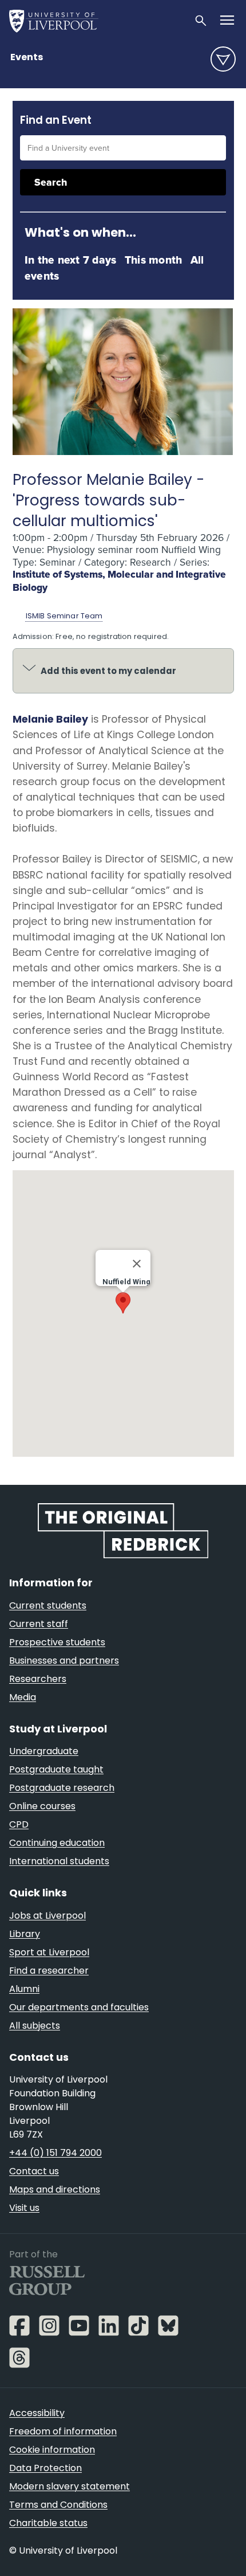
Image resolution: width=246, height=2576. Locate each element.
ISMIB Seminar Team (64, 616)
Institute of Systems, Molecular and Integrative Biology (119, 581)
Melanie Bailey (50, 719)
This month (153, 260)
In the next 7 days (70, 260)
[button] (123, 1303)
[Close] (137, 1264)
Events (27, 57)
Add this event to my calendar (108, 671)
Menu (223, 59)
